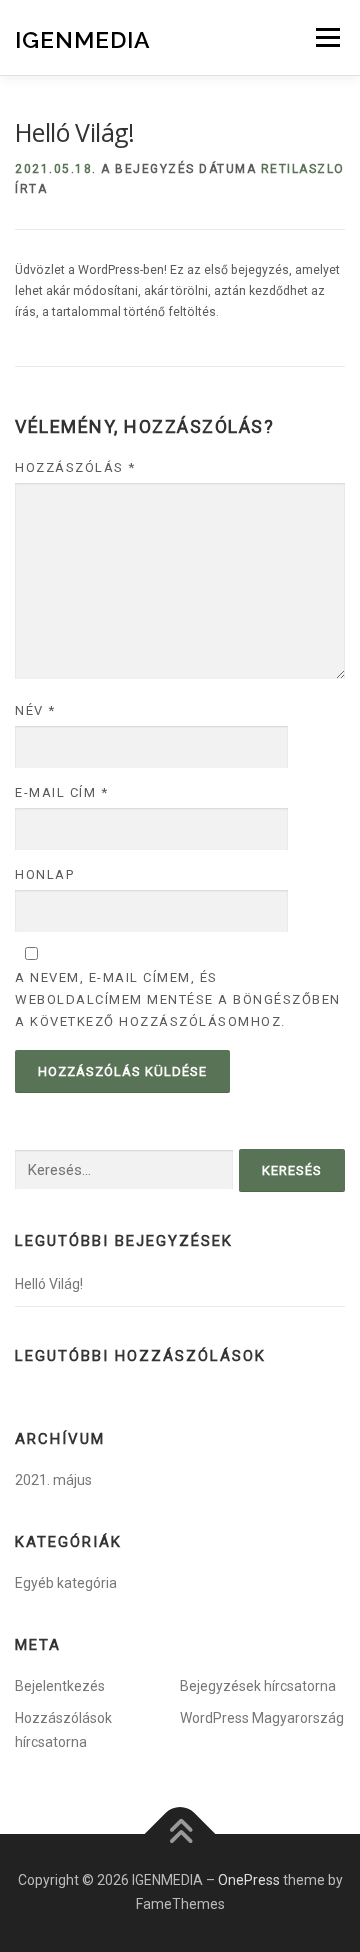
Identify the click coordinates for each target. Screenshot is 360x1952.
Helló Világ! (49, 1284)
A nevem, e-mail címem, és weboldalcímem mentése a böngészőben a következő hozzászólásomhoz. (178, 999)
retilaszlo (303, 169)
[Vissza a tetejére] (180, 1834)
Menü (326, 37)
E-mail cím (61, 792)
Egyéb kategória (66, 1583)
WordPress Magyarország (262, 1718)
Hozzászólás (75, 467)
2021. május (53, 1480)
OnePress (249, 1880)
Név (35, 710)
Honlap (44, 874)
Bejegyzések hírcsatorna (258, 1686)
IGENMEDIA (83, 39)
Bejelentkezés (60, 1686)
